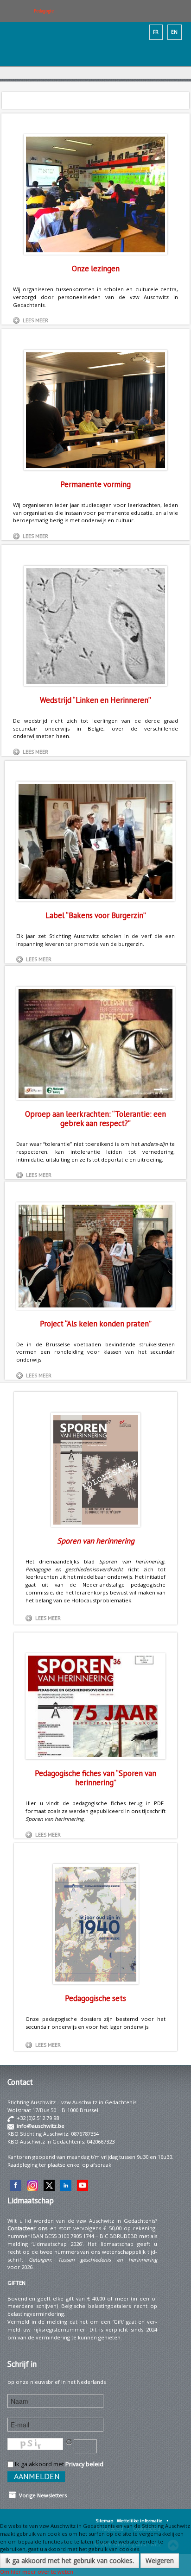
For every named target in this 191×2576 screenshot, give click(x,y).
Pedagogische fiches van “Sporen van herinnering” (95, 1778)
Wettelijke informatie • (143, 2521)
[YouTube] (83, 2185)
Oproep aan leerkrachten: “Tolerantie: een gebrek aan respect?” (95, 1119)
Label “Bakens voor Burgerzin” (96, 915)
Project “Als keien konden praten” (96, 1324)
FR (156, 32)
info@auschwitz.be (41, 2126)
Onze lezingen (96, 269)
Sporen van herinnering (96, 1541)
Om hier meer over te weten (37, 2572)
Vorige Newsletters (41, 2495)
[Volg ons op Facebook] (16, 2185)
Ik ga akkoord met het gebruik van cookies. (70, 2560)
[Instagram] (32, 2185)
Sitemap (104, 2521)
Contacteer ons (27, 2228)
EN (174, 32)
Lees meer (35, 320)
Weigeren (160, 2560)
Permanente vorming (95, 484)
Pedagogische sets (95, 1998)
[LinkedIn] (66, 2185)
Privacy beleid (84, 2464)
